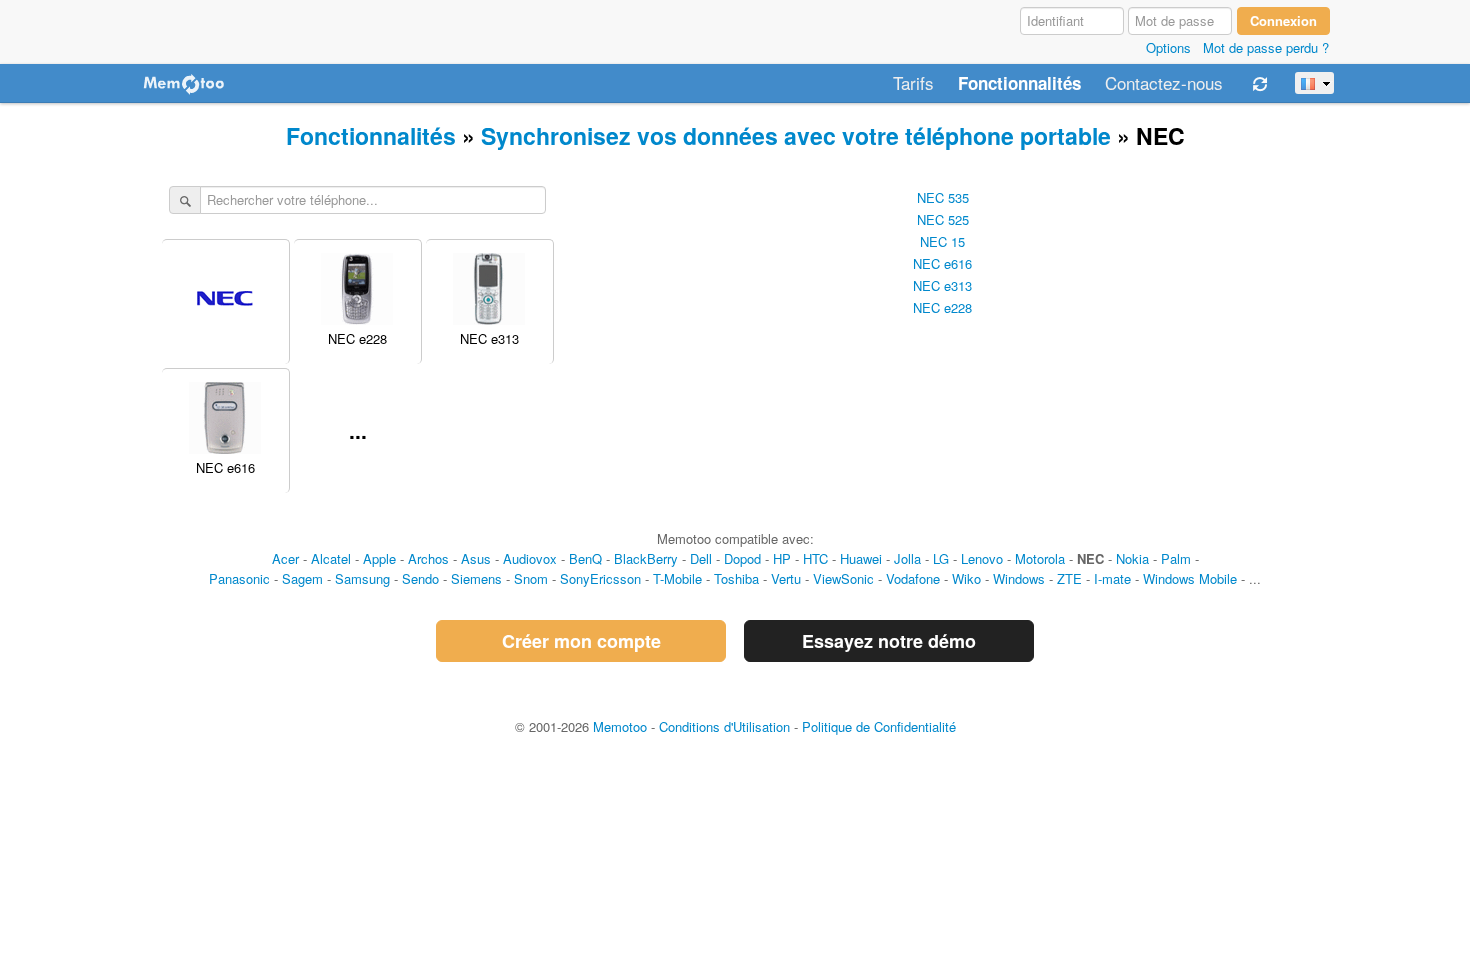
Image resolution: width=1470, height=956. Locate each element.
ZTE (1069, 578)
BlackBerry (646, 558)
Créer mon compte (581, 641)
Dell (701, 558)
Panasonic (239, 578)
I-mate (1112, 578)
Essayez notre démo (889, 641)
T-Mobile (677, 578)
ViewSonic (843, 578)
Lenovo (982, 558)
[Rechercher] (185, 201)
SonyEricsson (600, 578)
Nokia (1132, 558)
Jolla (907, 558)
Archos (428, 558)
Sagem (302, 578)
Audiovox (530, 558)
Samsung (362, 578)
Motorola (1040, 558)
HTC (815, 558)
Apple (379, 558)
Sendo (420, 578)
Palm (1176, 558)
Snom (531, 578)
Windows (1019, 578)
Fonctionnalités (1019, 84)
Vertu (786, 578)
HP (782, 558)
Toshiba (736, 578)
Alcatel (331, 558)
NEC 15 (942, 241)
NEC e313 (942, 285)
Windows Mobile (1190, 578)
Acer (285, 558)
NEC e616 (942, 263)
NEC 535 (943, 197)
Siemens (476, 578)
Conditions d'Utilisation (724, 726)
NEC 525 (943, 219)
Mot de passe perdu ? (1266, 47)
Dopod (742, 558)
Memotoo (620, 726)
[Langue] (1314, 83)
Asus (476, 558)
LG (941, 558)
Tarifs (913, 84)
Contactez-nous (1164, 84)
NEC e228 (942, 307)
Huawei (861, 558)
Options (1168, 47)
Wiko (966, 578)
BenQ (585, 558)
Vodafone (913, 578)
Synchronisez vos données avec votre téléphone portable (796, 135)
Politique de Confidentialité (879, 726)
